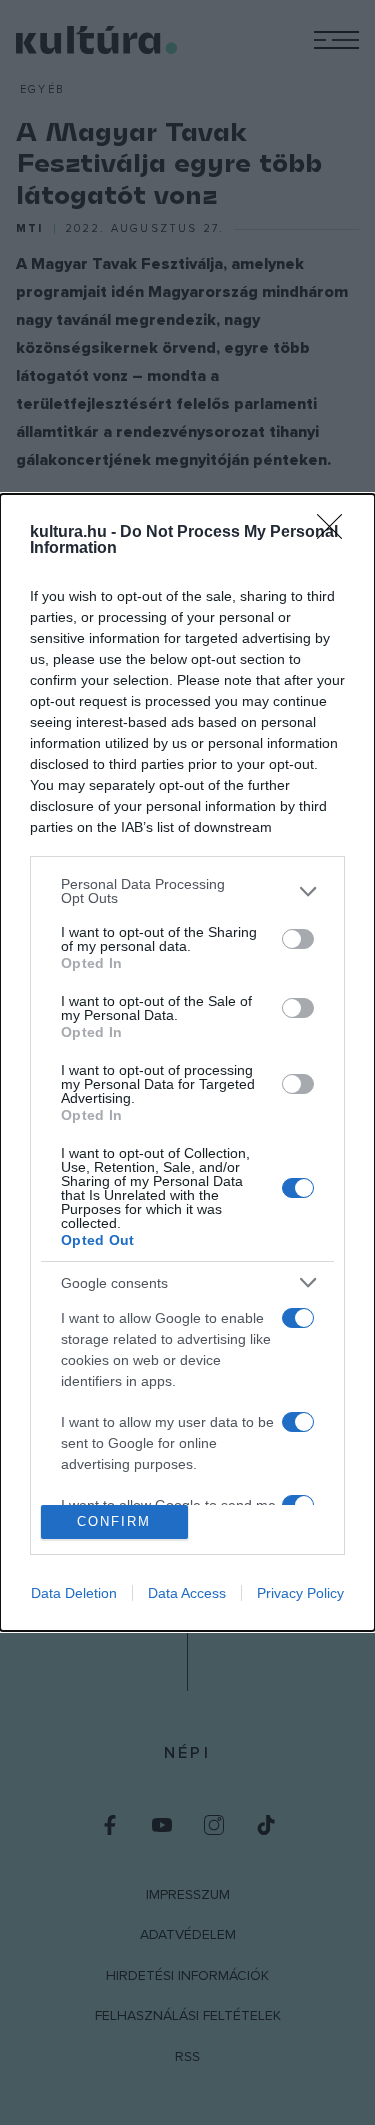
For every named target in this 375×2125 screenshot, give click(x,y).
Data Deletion (74, 1593)
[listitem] (187, 891)
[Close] (336, 533)
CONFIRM (114, 1521)
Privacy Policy (300, 1593)
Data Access (187, 1593)
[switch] (298, 939)
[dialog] (187, 1062)
